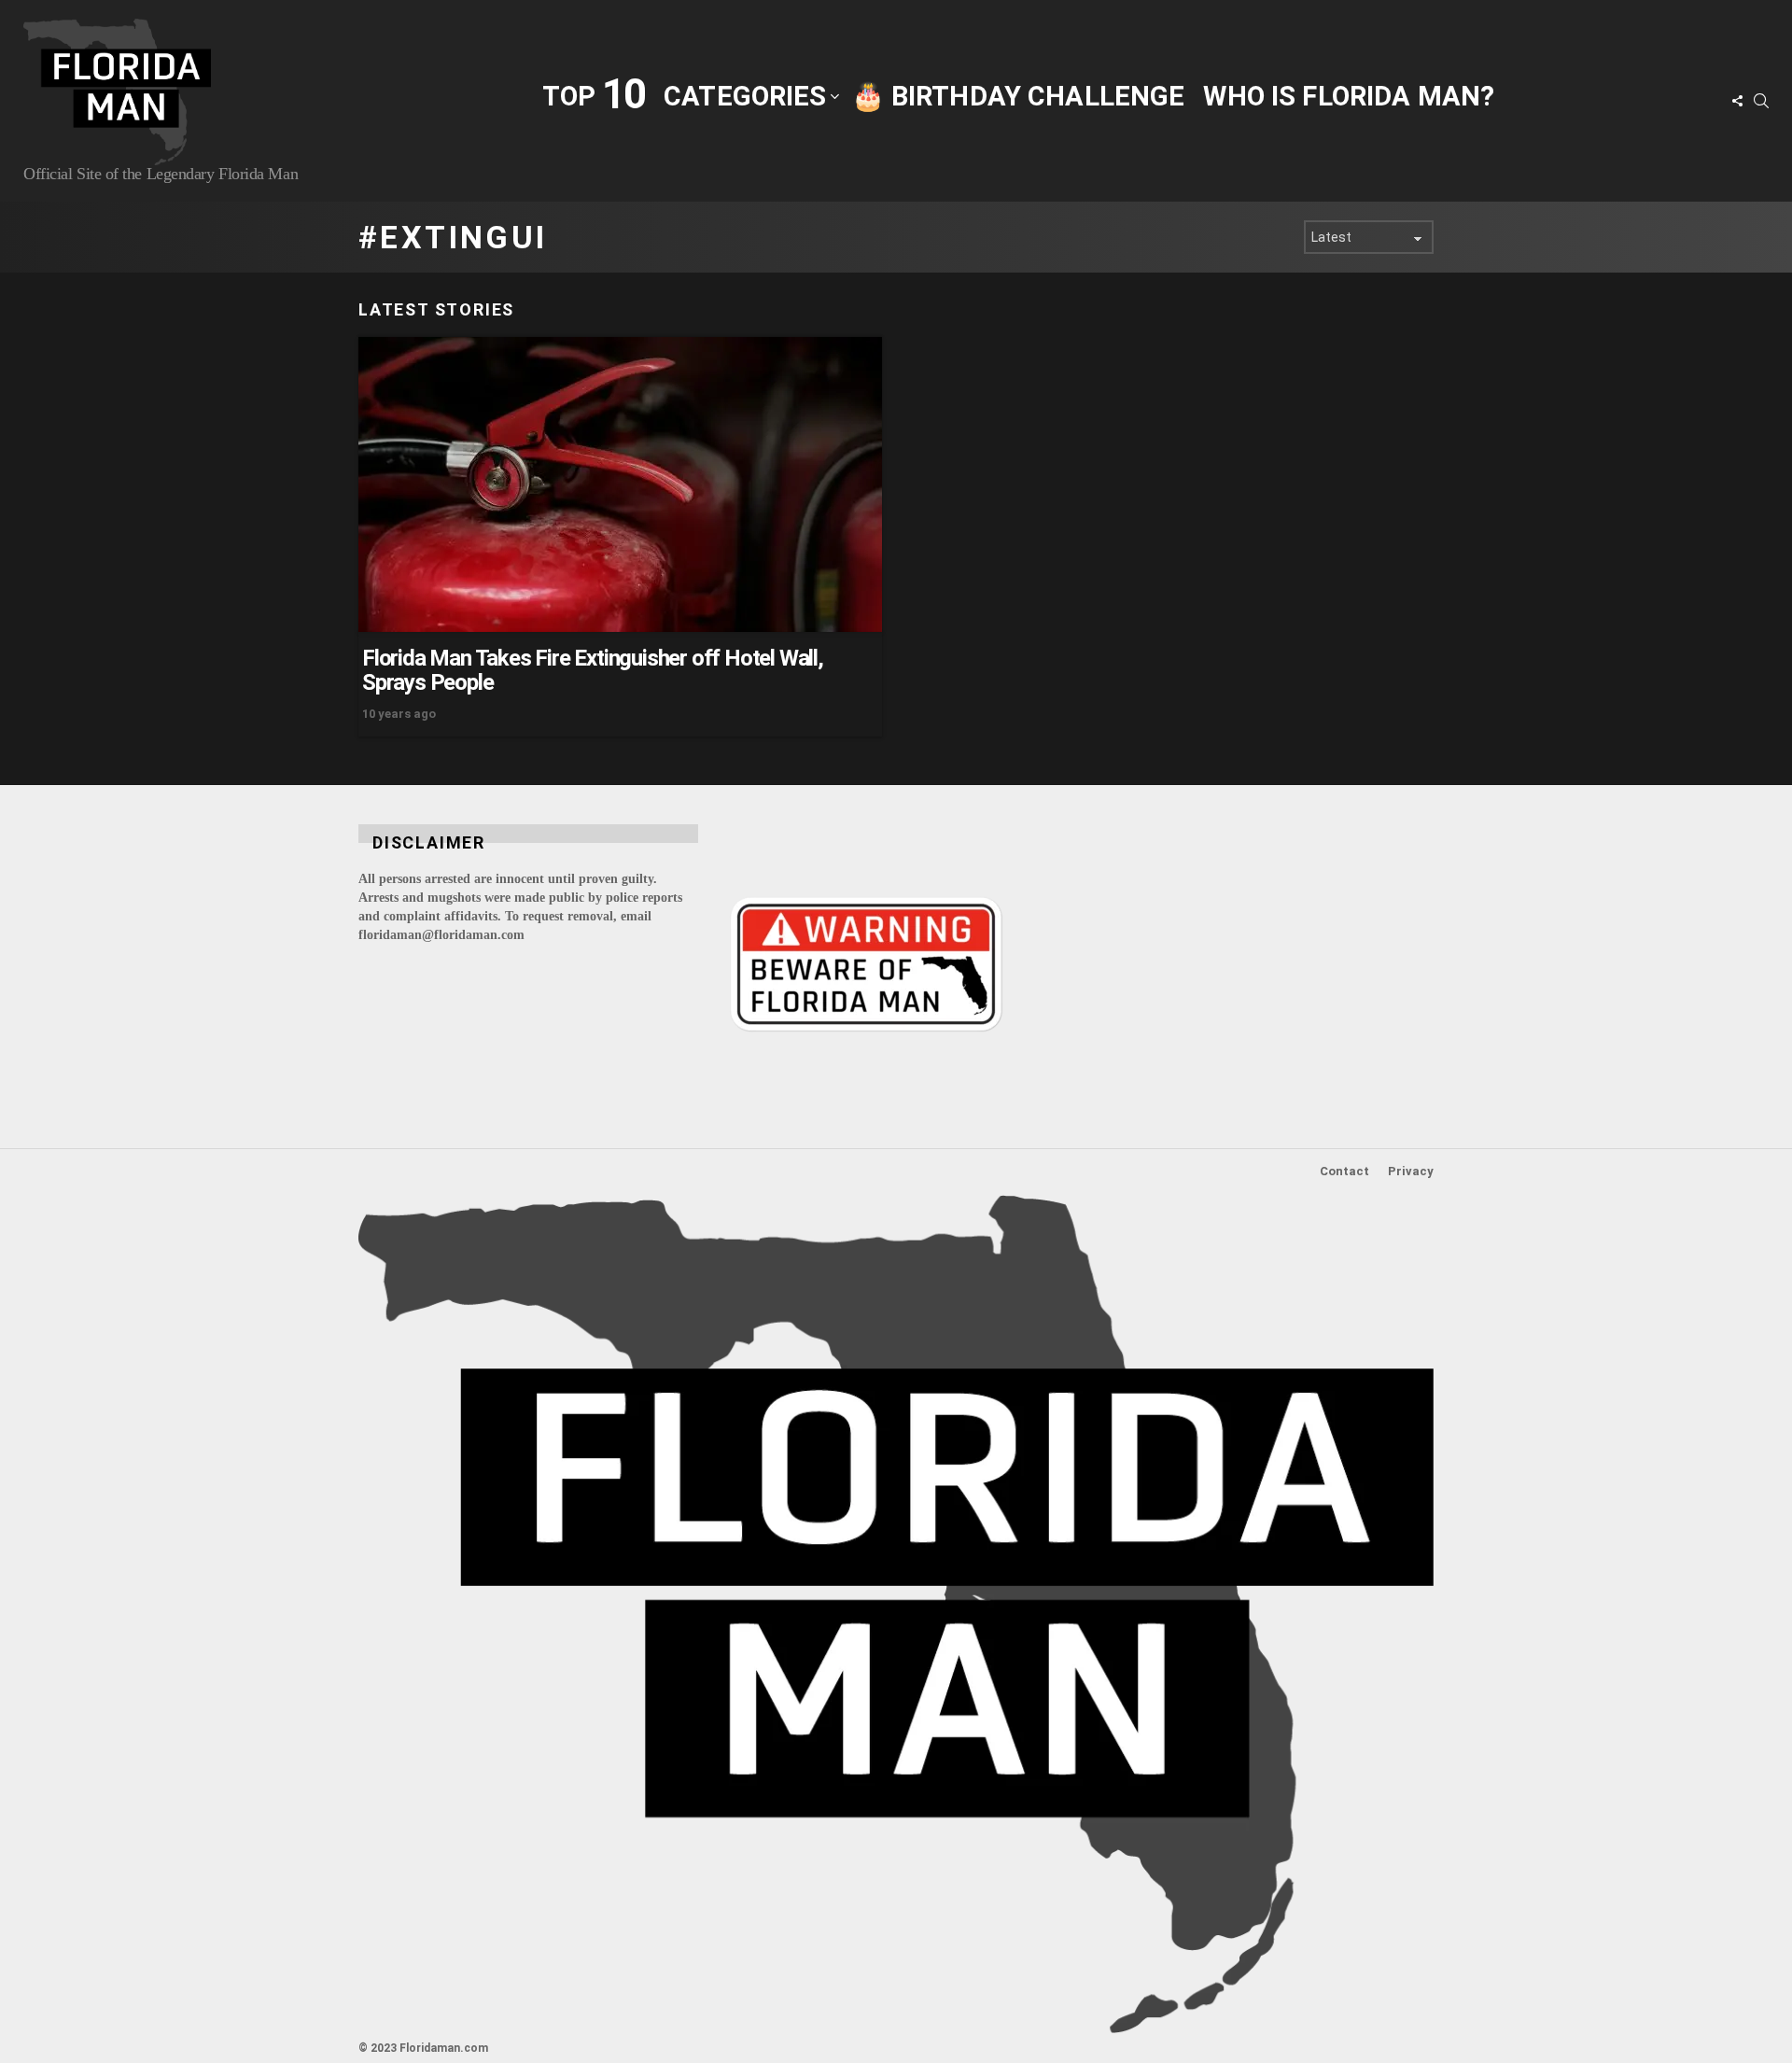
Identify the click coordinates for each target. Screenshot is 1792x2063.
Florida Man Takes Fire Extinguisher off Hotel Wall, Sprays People (593, 670)
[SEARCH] (1761, 101)
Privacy (1411, 1171)
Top (594, 95)
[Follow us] (1737, 101)
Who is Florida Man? (1349, 96)
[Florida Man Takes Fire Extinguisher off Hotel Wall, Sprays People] (620, 484)
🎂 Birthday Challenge (1018, 96)
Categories (745, 96)
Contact (1344, 1171)
